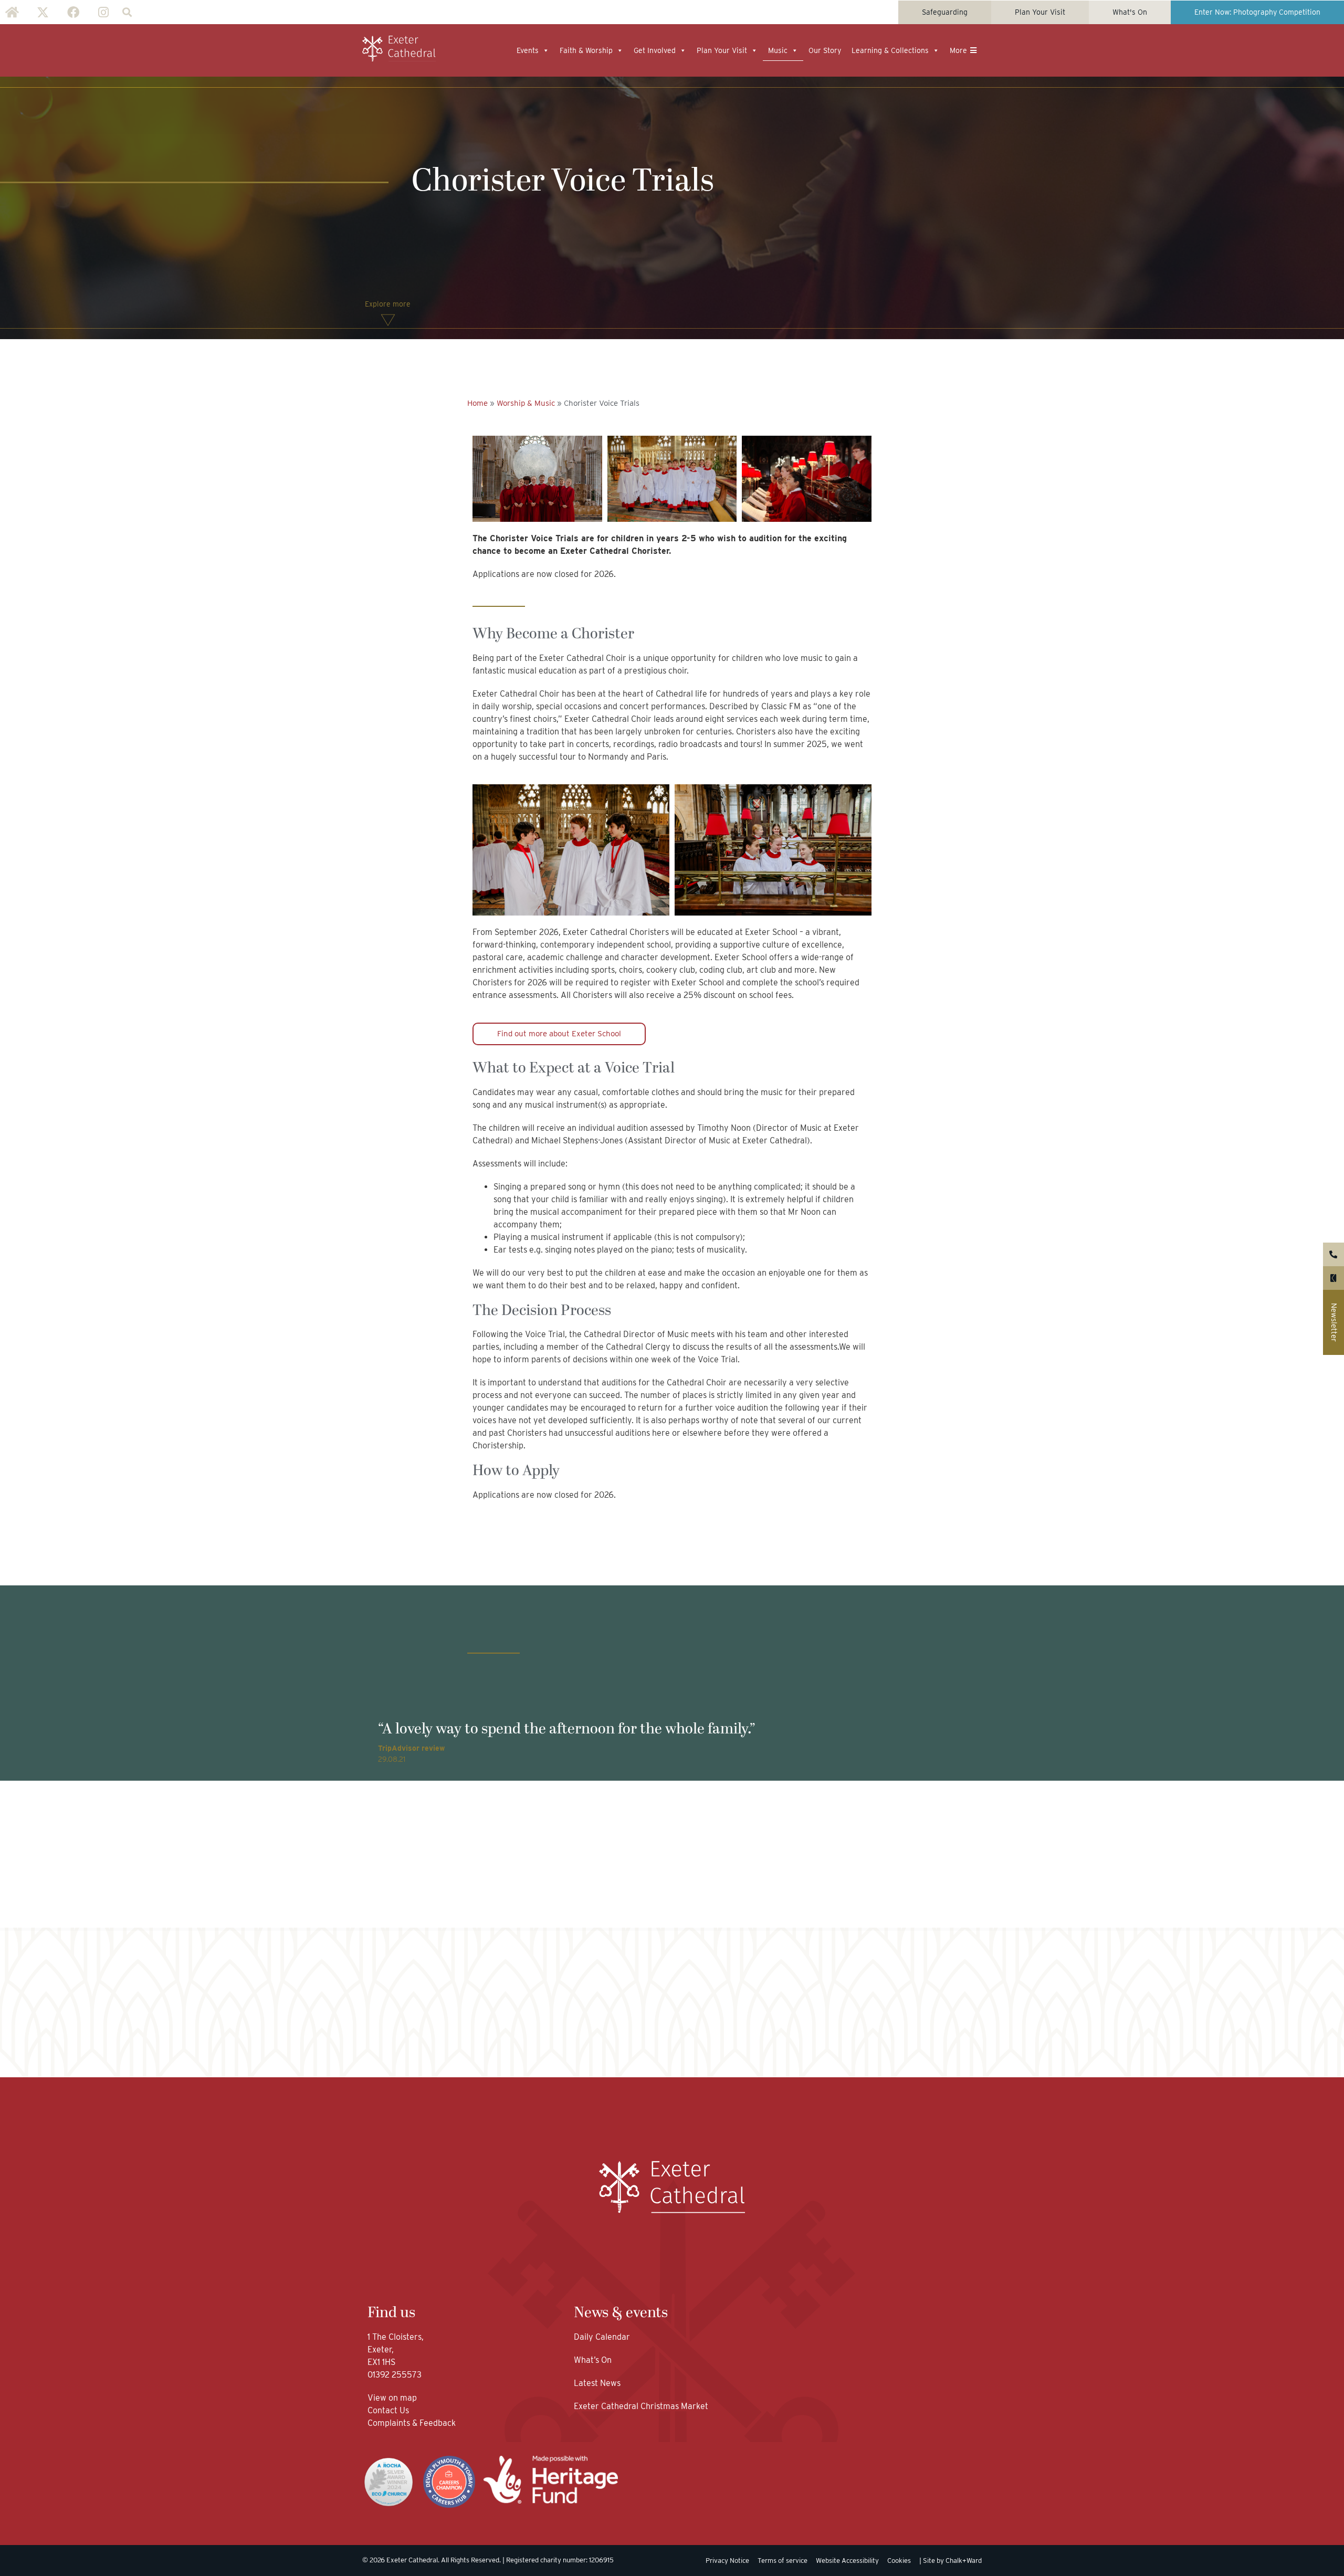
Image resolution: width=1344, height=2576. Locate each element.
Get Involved (655, 50)
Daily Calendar (602, 2337)
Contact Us (389, 2410)
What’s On (593, 2360)
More (958, 50)
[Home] (12, 12)
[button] (127, 12)
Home (477, 403)
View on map (392, 2398)
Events (528, 50)
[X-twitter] (43, 12)
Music (778, 50)
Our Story (825, 50)
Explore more (388, 304)
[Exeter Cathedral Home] (399, 49)
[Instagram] (103, 12)
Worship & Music (526, 403)
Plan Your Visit (722, 50)
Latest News (597, 2383)
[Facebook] (73, 12)
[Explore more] (388, 320)
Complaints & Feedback (412, 2423)
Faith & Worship (586, 50)
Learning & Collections (890, 50)
